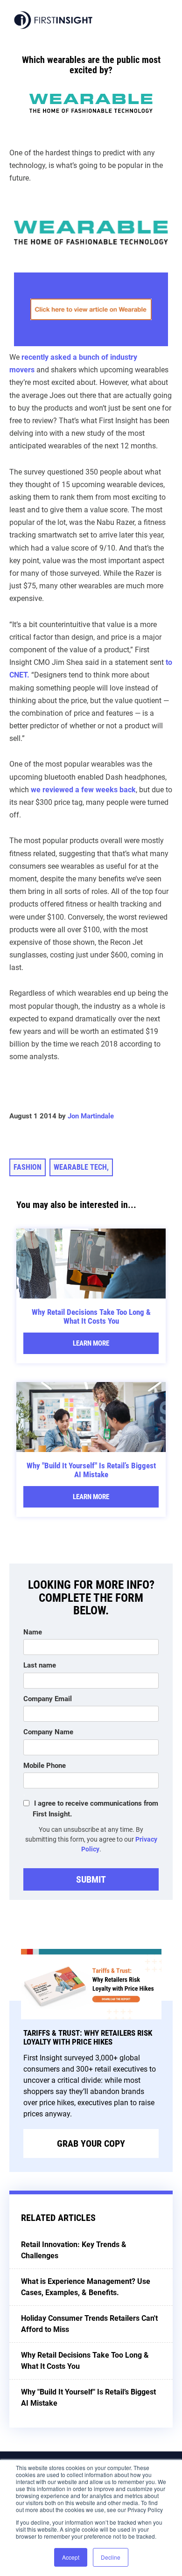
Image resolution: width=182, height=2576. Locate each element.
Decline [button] (111, 2557)
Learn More (91, 1343)
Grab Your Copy (91, 2143)
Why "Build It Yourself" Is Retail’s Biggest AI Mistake (91, 1470)
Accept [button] (71, 2557)
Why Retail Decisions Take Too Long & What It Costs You (91, 1316)
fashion (28, 1167)
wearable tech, (81, 1167)
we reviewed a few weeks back (83, 790)
